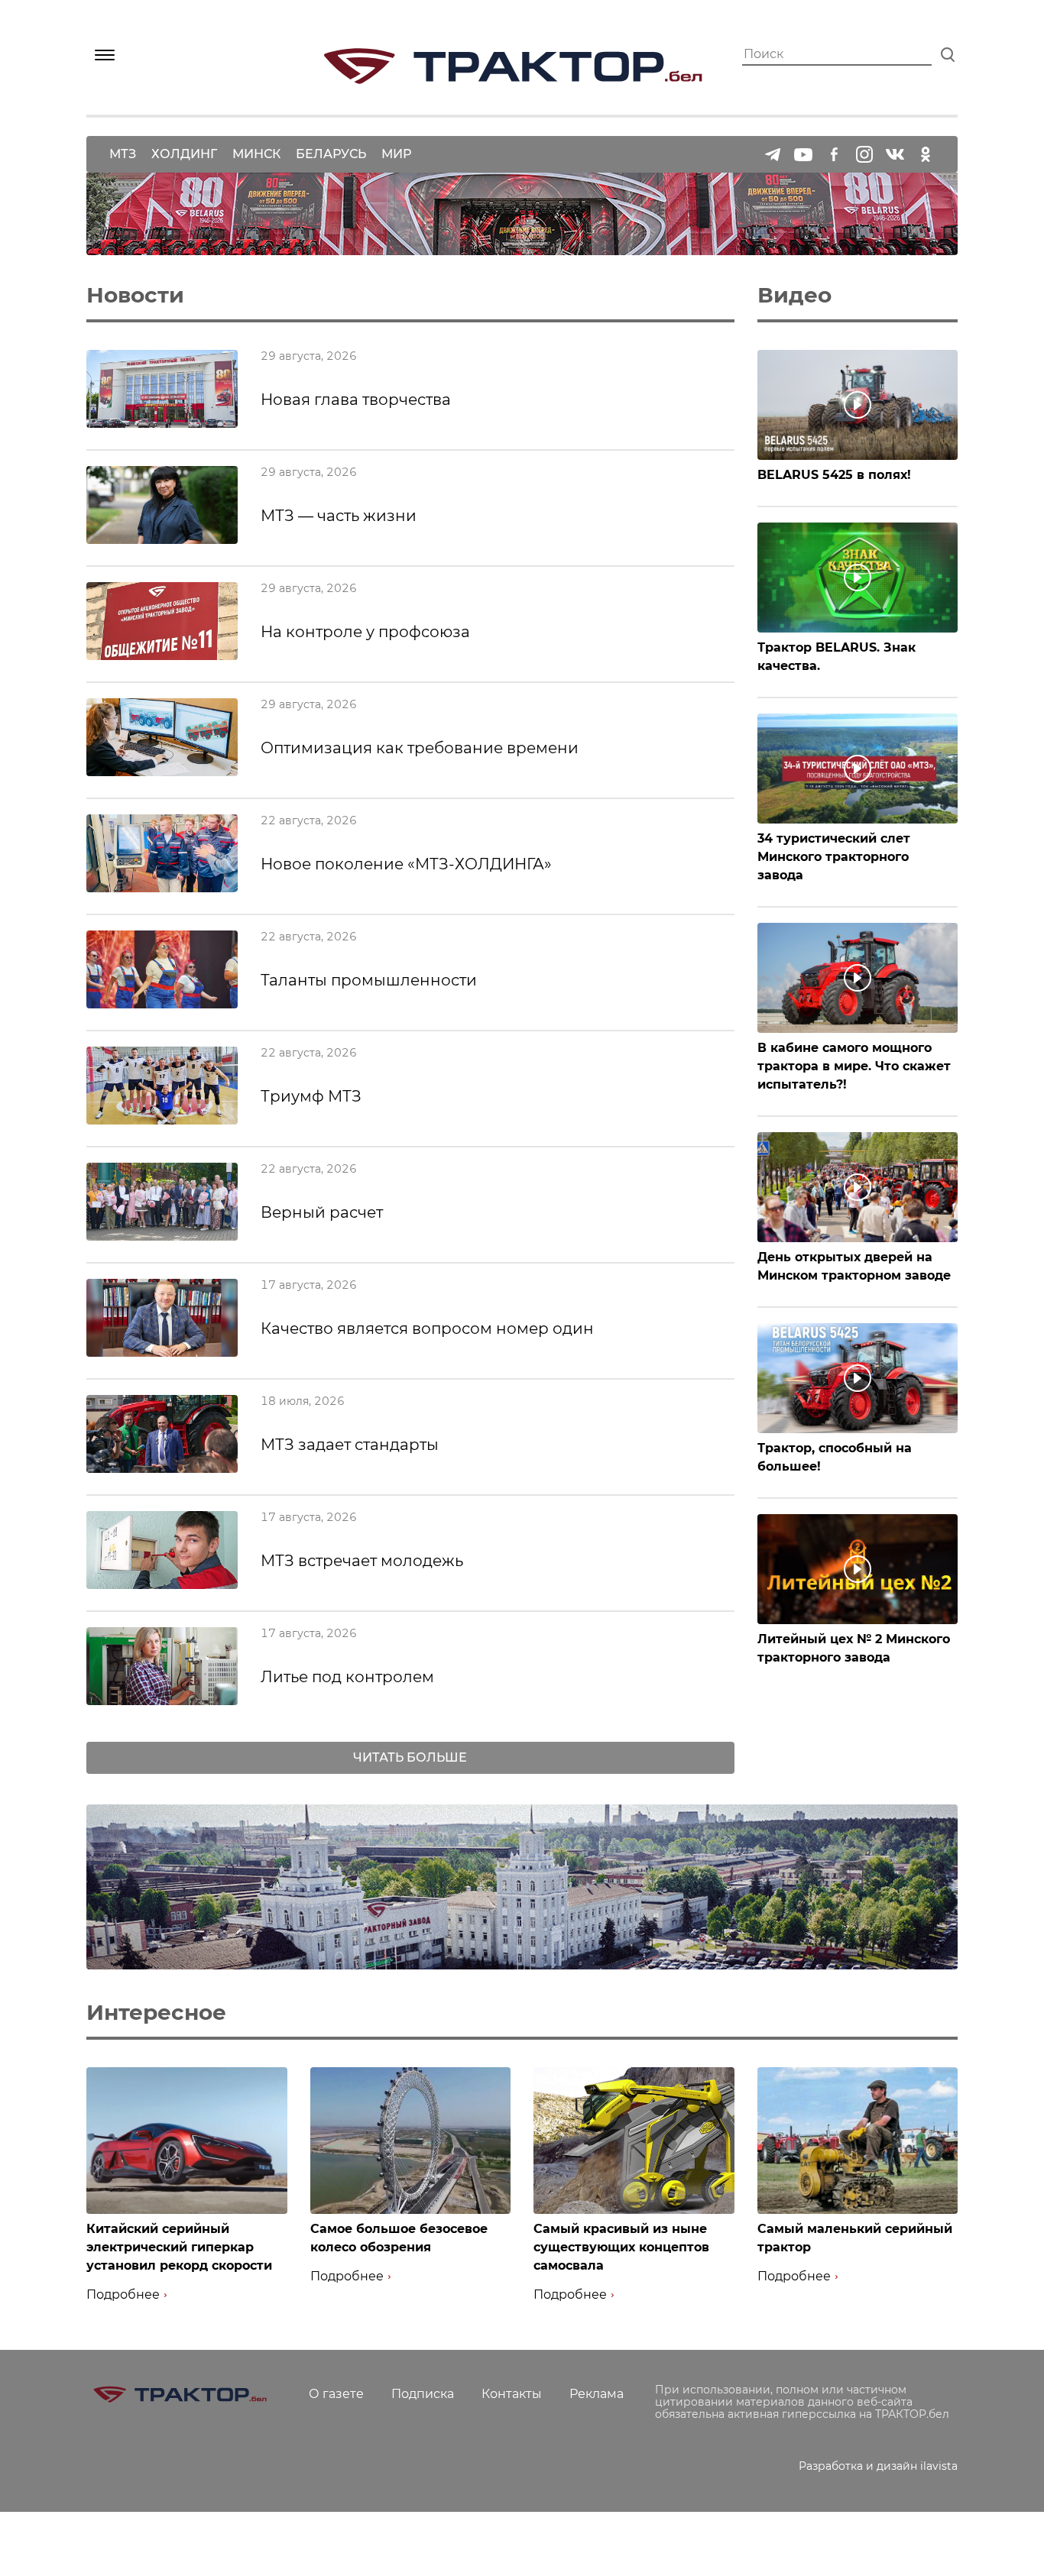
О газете (336, 2394)
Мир (396, 154)
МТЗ (123, 154)
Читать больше (410, 1757)
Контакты (512, 2394)
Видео (794, 295)
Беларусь (331, 154)
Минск (256, 154)
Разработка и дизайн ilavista (878, 2466)
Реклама (597, 2394)
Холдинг (184, 154)
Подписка (423, 2394)
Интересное (156, 2012)
